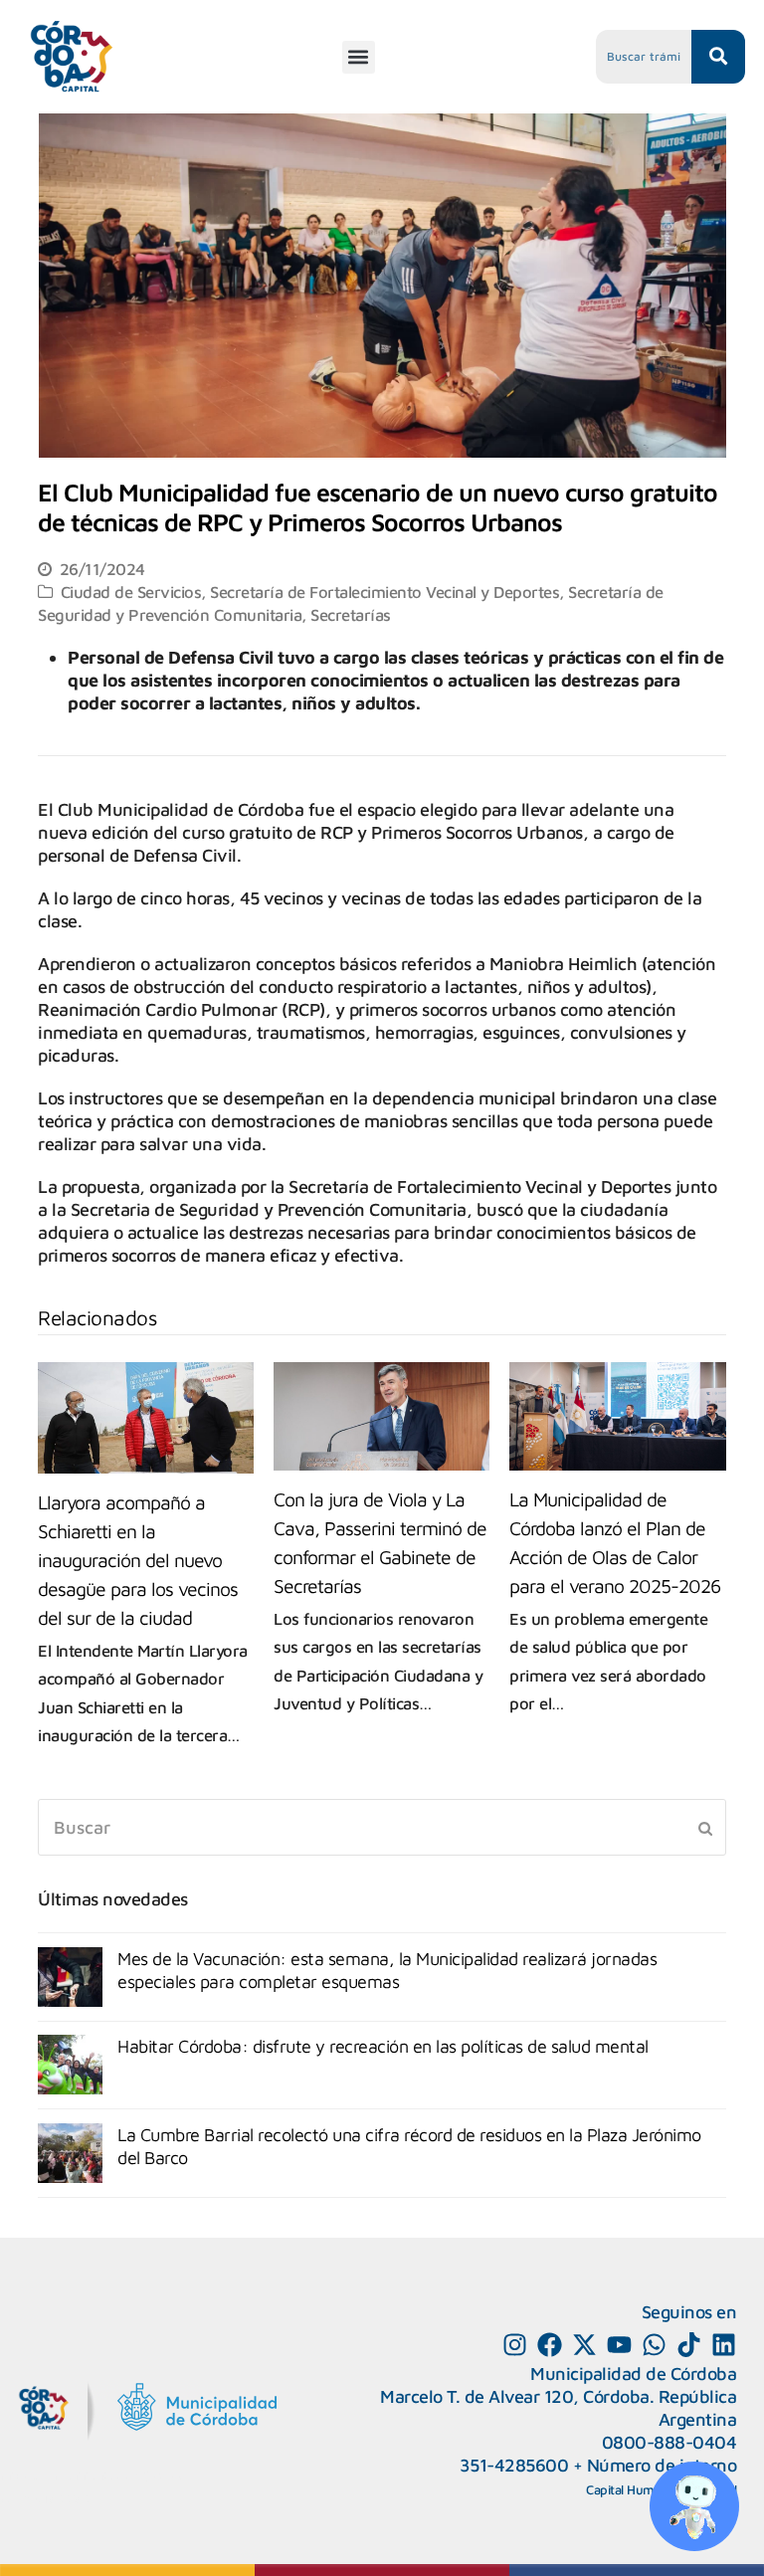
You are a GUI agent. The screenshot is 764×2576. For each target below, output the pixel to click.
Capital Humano (631, 2489)
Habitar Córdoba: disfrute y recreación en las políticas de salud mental (383, 2046)
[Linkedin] (724, 2345)
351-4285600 (514, 2465)
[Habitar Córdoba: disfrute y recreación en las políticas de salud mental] (70, 2065)
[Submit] (705, 1828)
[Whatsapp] (654, 2345)
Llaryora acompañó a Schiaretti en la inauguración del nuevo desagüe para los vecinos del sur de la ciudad (138, 1560)
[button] (359, 57)
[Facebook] (550, 2345)
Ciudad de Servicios (131, 592)
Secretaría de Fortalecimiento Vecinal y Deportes (384, 592)
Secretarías (351, 614)
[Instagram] (515, 2345)
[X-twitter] (584, 2345)
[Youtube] (619, 2345)
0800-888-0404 (669, 2442)
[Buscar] (382, 1827)
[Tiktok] (689, 2345)
